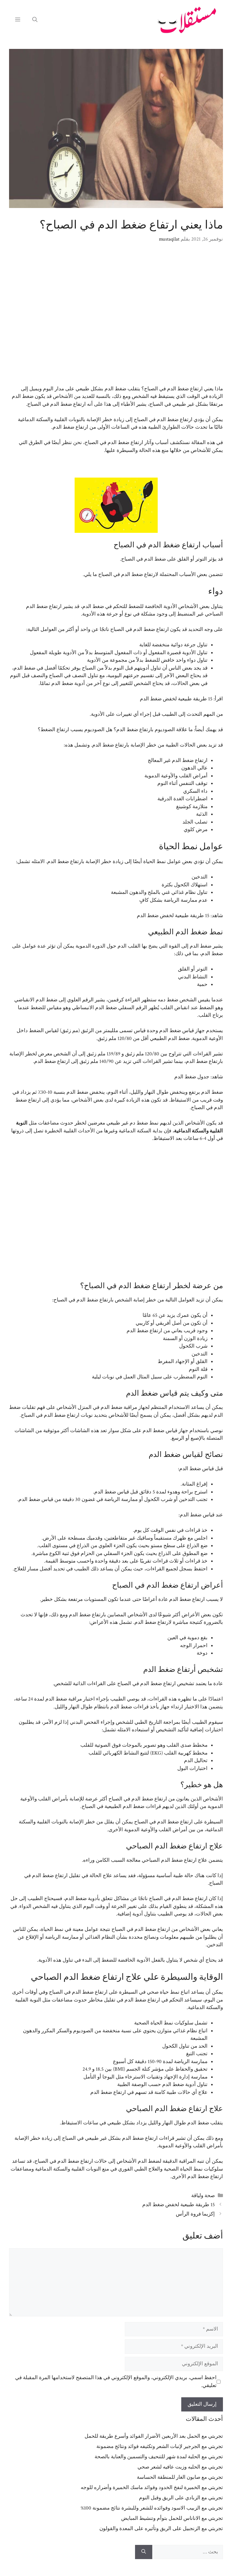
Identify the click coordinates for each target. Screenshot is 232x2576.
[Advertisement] (116, 318)
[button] (35, 20)
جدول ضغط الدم (192, 1077)
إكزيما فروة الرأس (195, 2214)
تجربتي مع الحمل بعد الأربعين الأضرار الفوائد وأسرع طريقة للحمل (154, 2436)
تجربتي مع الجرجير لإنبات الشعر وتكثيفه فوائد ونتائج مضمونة (160, 2446)
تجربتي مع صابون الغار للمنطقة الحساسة (180, 2477)
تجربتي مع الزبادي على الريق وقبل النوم (181, 2498)
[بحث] (144, 2552)
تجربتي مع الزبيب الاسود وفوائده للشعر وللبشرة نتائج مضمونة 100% (152, 2508)
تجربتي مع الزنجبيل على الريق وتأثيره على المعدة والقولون (161, 2529)
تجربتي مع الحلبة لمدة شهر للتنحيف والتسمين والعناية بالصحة (159, 2457)
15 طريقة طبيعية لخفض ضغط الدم (176, 699)
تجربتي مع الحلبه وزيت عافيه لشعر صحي (180, 2467)
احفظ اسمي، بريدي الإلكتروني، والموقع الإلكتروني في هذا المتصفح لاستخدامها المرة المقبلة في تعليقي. (116, 2382)
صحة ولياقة (203, 2196)
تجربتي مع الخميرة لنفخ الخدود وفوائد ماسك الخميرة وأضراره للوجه (152, 2488)
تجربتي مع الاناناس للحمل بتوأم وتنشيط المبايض (172, 2518)
